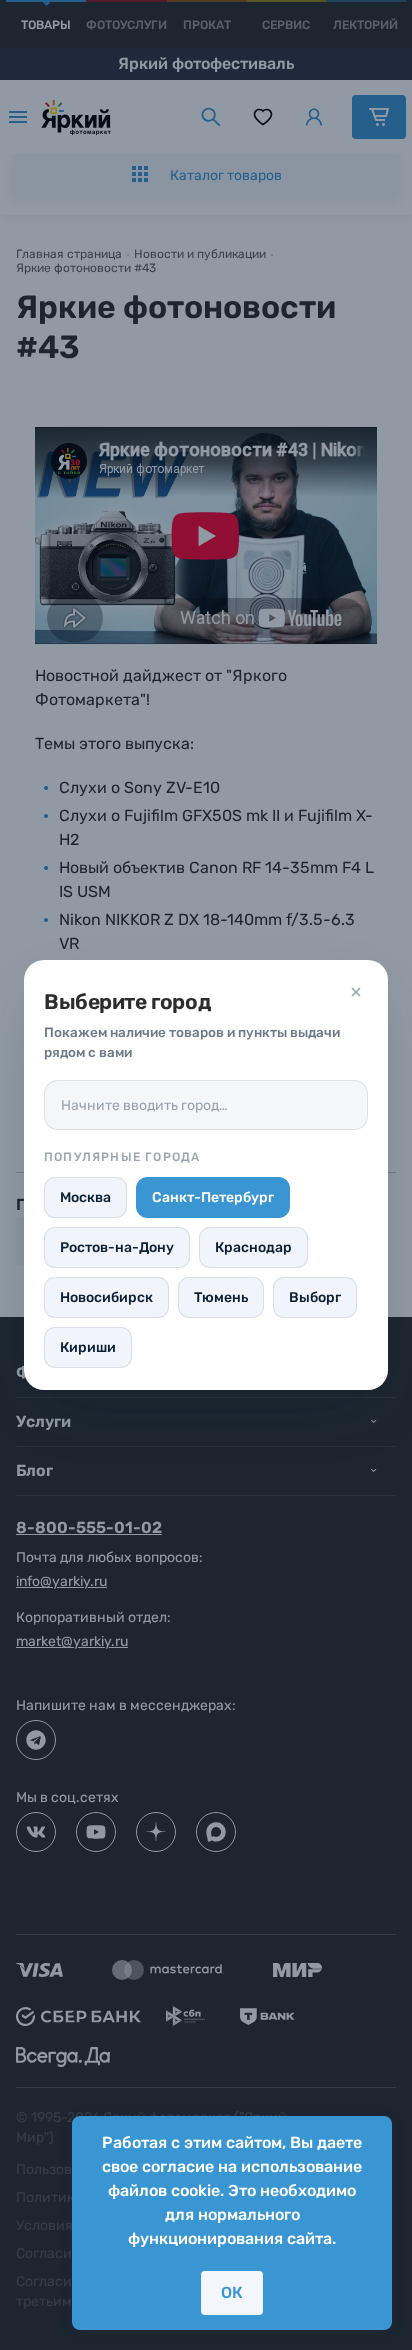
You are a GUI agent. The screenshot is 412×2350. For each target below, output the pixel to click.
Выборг (315, 1297)
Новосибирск (106, 1297)
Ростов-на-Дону (117, 1247)
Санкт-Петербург (213, 1197)
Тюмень (221, 1297)
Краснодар (253, 1247)
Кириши (88, 1347)
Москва (85, 1197)
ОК (232, 2292)
